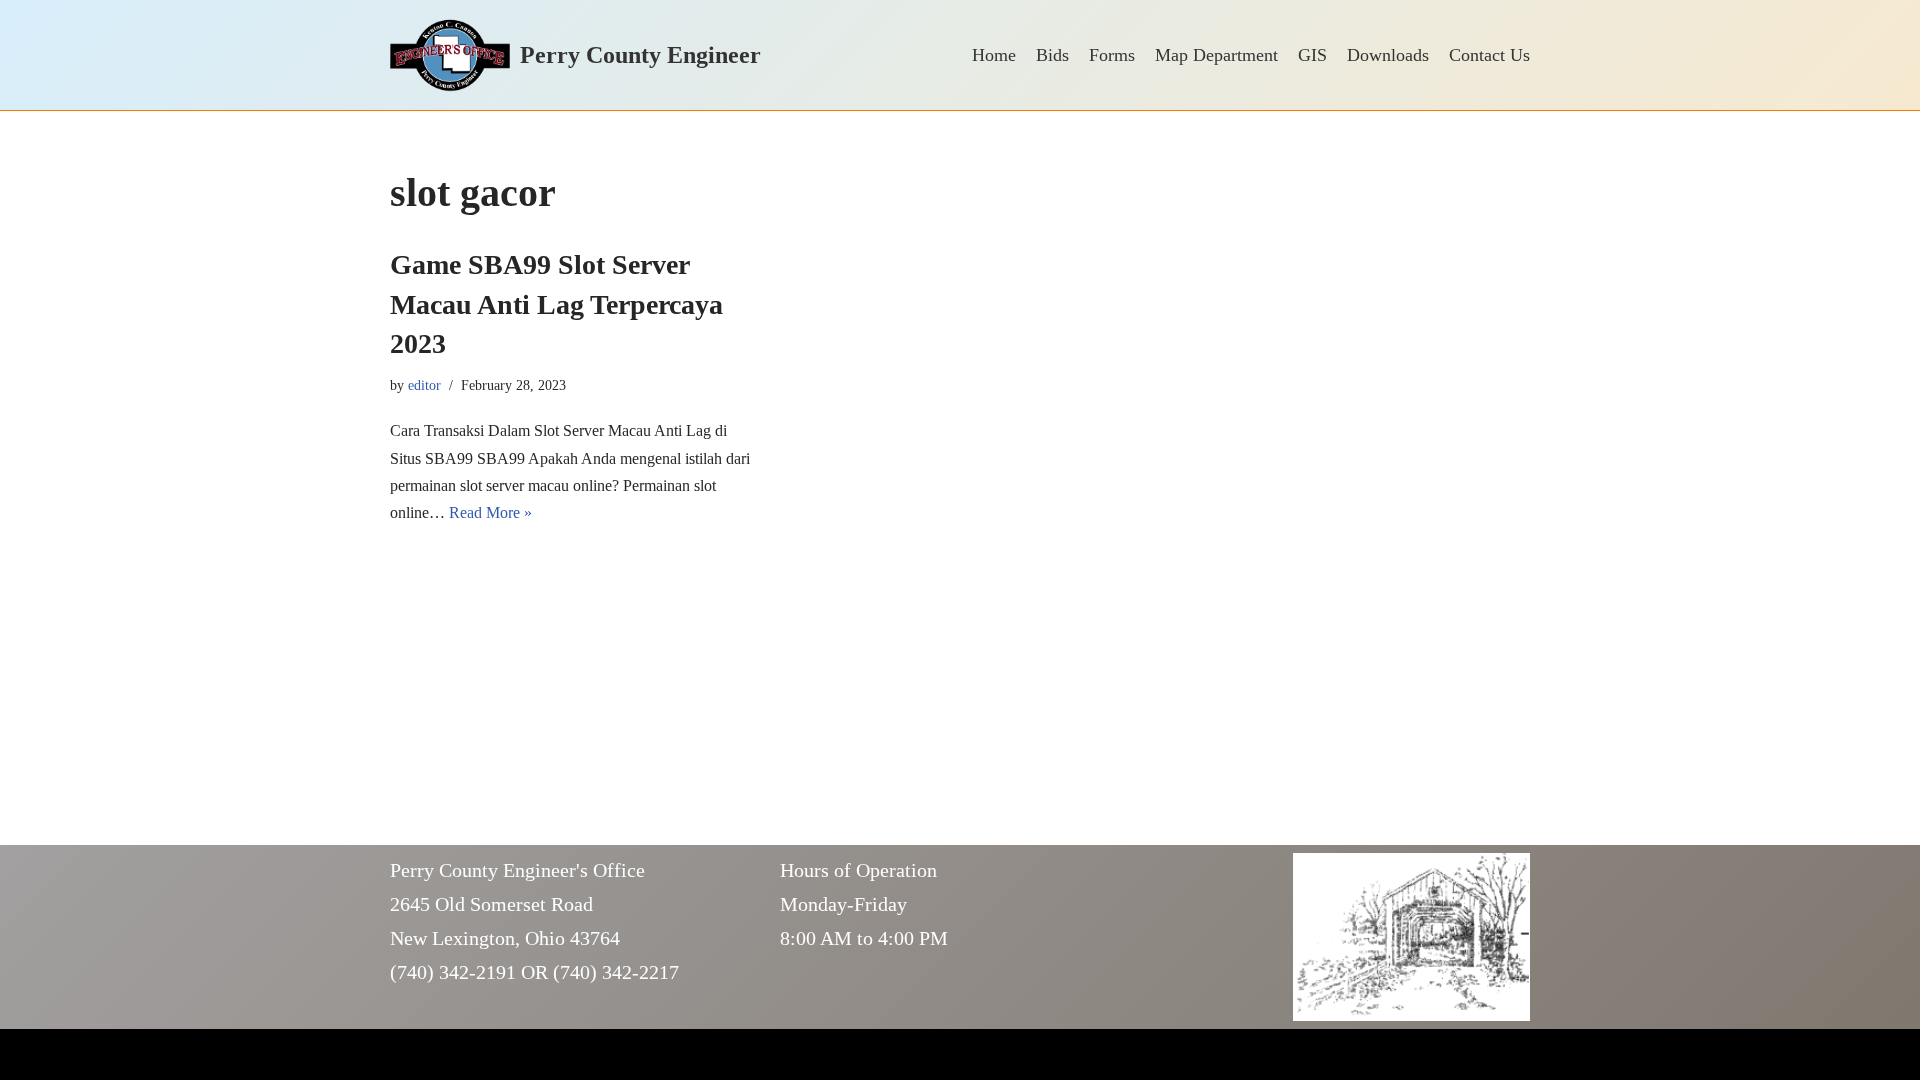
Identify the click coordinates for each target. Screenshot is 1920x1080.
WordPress (549, 1054)
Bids (1052, 55)
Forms (1112, 55)
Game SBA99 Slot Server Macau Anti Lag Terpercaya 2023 (556, 303)
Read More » (490, 512)
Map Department (1216, 55)
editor (424, 385)
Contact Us (1489, 55)
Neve (407, 1054)
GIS (1312, 55)
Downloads (1388, 55)
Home (994, 55)
